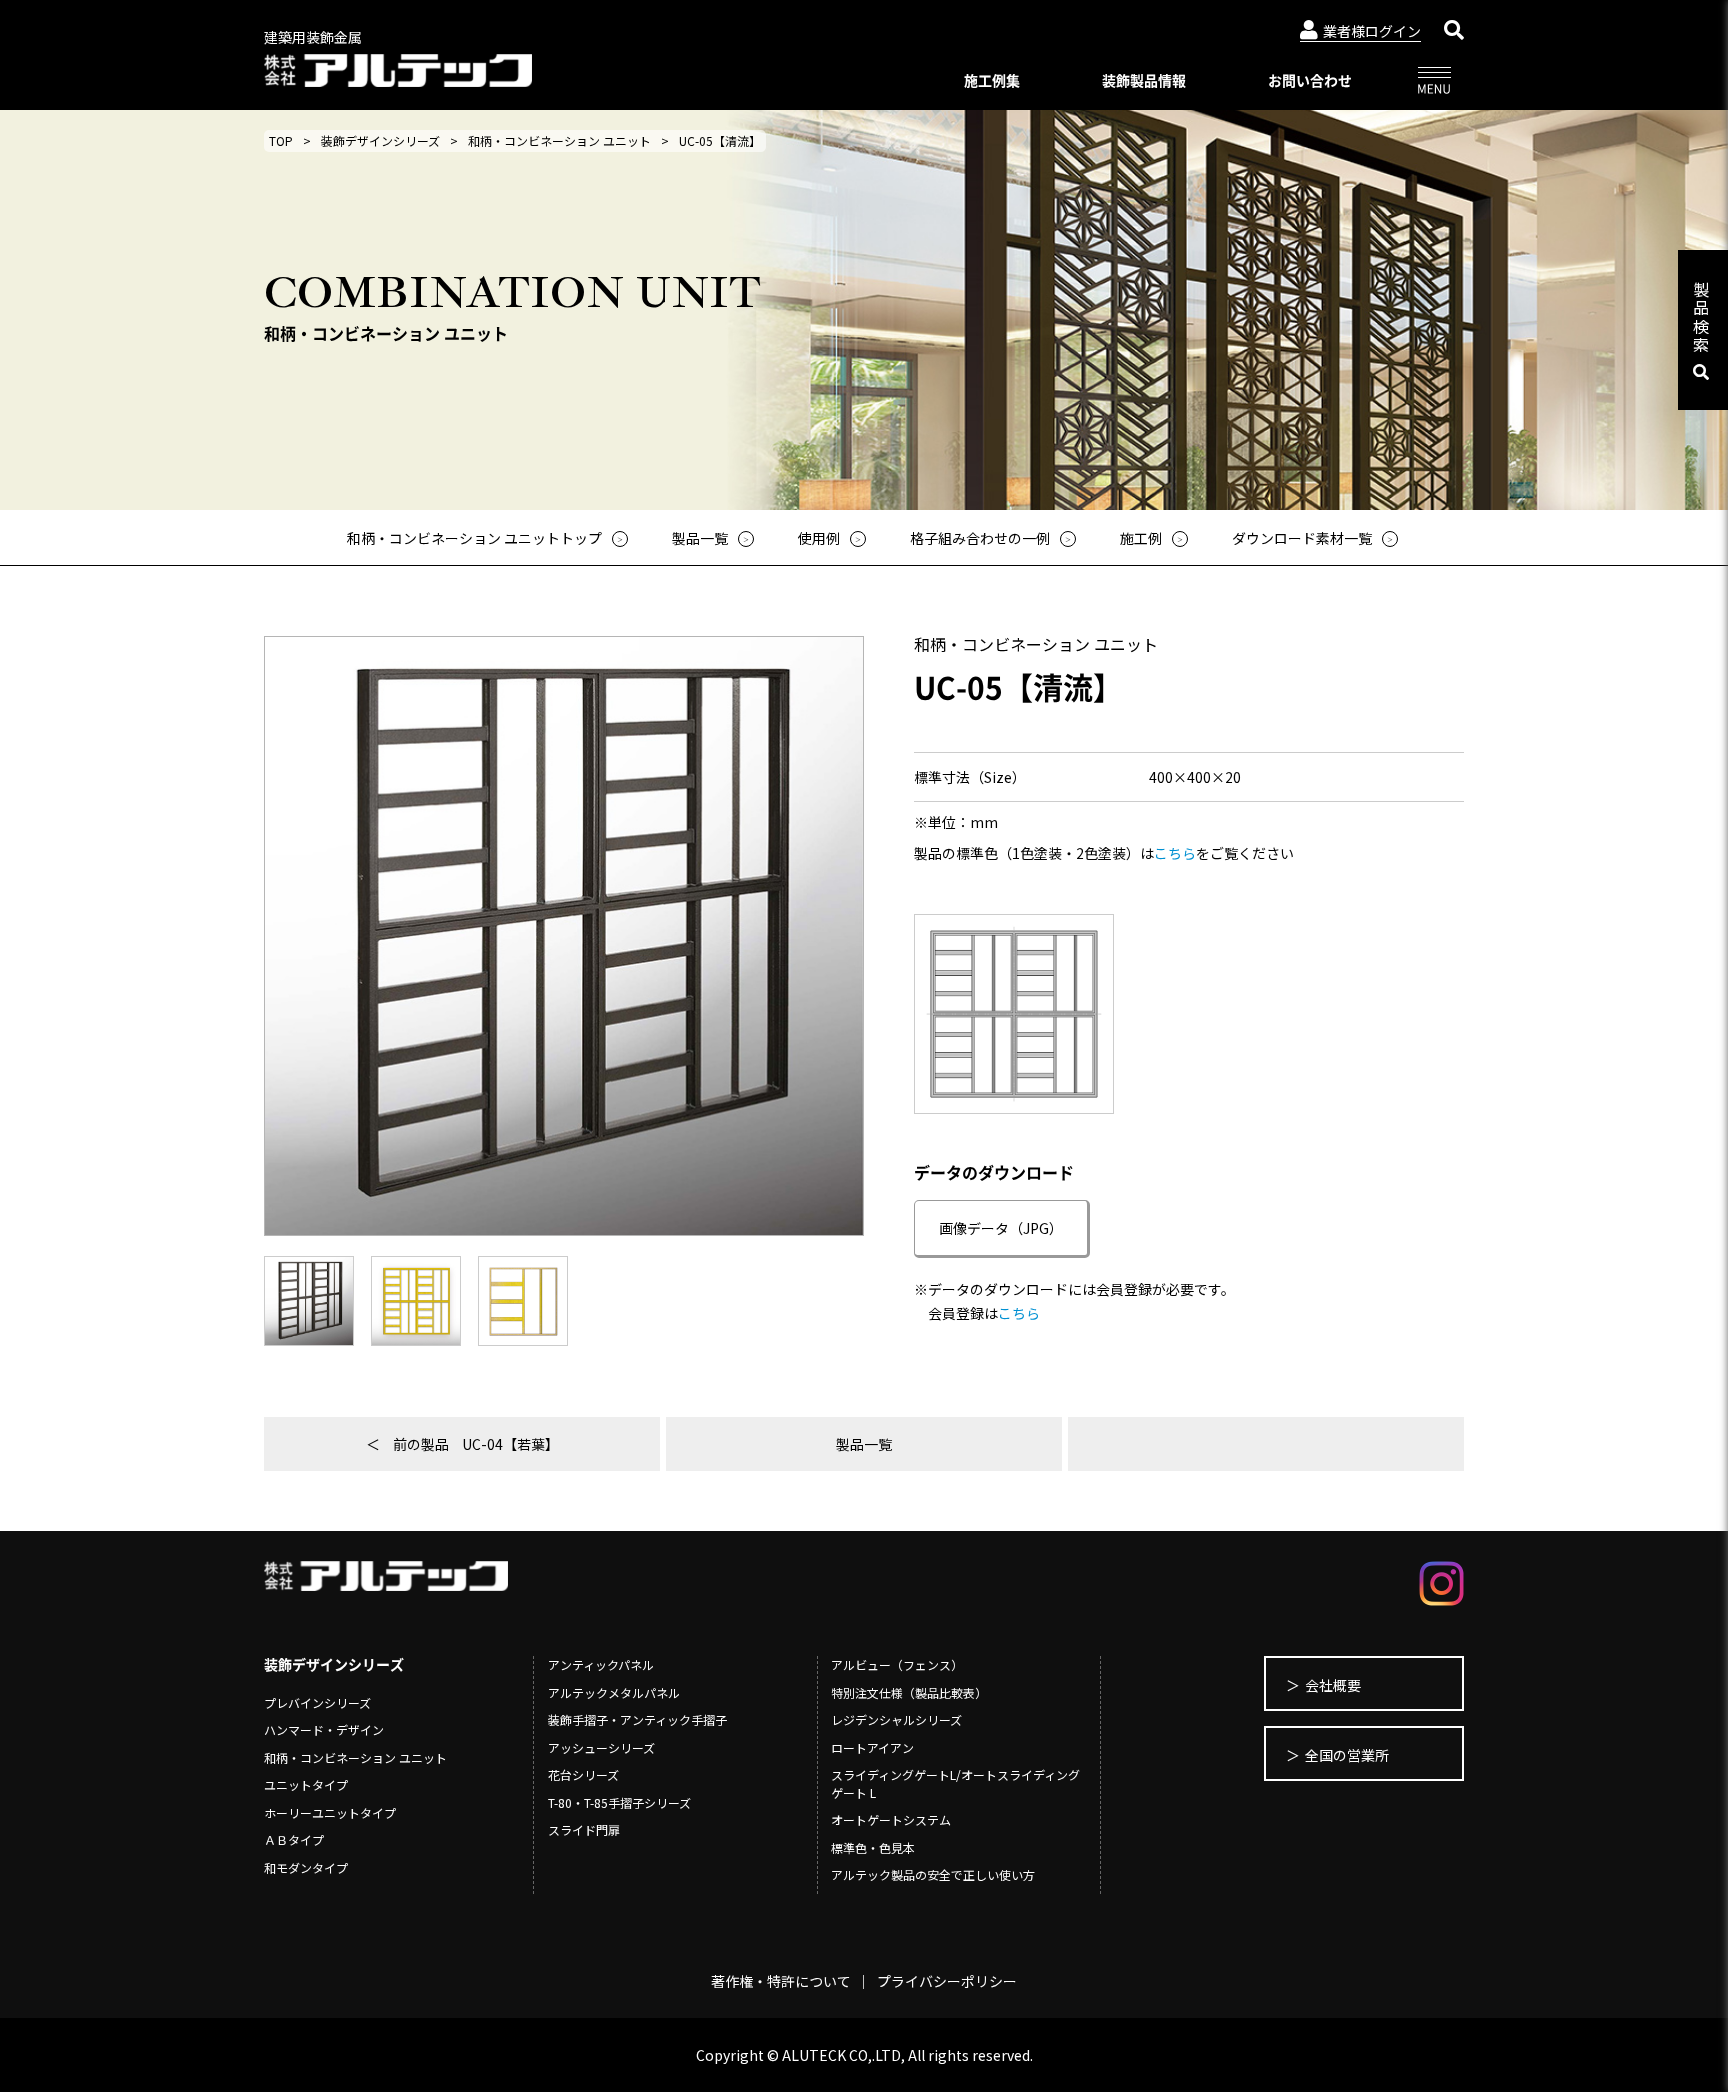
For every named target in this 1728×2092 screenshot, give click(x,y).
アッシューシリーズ (601, 1747)
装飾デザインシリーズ (380, 140)
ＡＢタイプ (294, 1839)
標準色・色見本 (873, 1847)
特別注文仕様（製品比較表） (909, 1692)
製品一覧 (864, 1444)
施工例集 (992, 80)
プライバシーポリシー (947, 1981)
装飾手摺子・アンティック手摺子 (637, 1719)
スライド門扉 (584, 1829)
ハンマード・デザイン (324, 1729)
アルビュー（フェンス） (897, 1664)
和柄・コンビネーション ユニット (559, 140)
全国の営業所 (1347, 1755)
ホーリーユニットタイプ (330, 1812)
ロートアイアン (872, 1747)
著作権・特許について (781, 1981)
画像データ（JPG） (1001, 1228)
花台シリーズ (583, 1774)
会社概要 (1333, 1685)
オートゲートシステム (891, 1819)
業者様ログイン (1372, 31)
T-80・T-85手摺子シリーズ (619, 1802)
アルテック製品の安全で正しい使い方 (933, 1874)
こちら (1175, 853)
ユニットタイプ (306, 1784)
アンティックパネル (601, 1664)
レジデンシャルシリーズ (896, 1719)
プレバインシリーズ (317, 1702)
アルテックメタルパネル (614, 1692)
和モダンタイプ (306, 1867)
